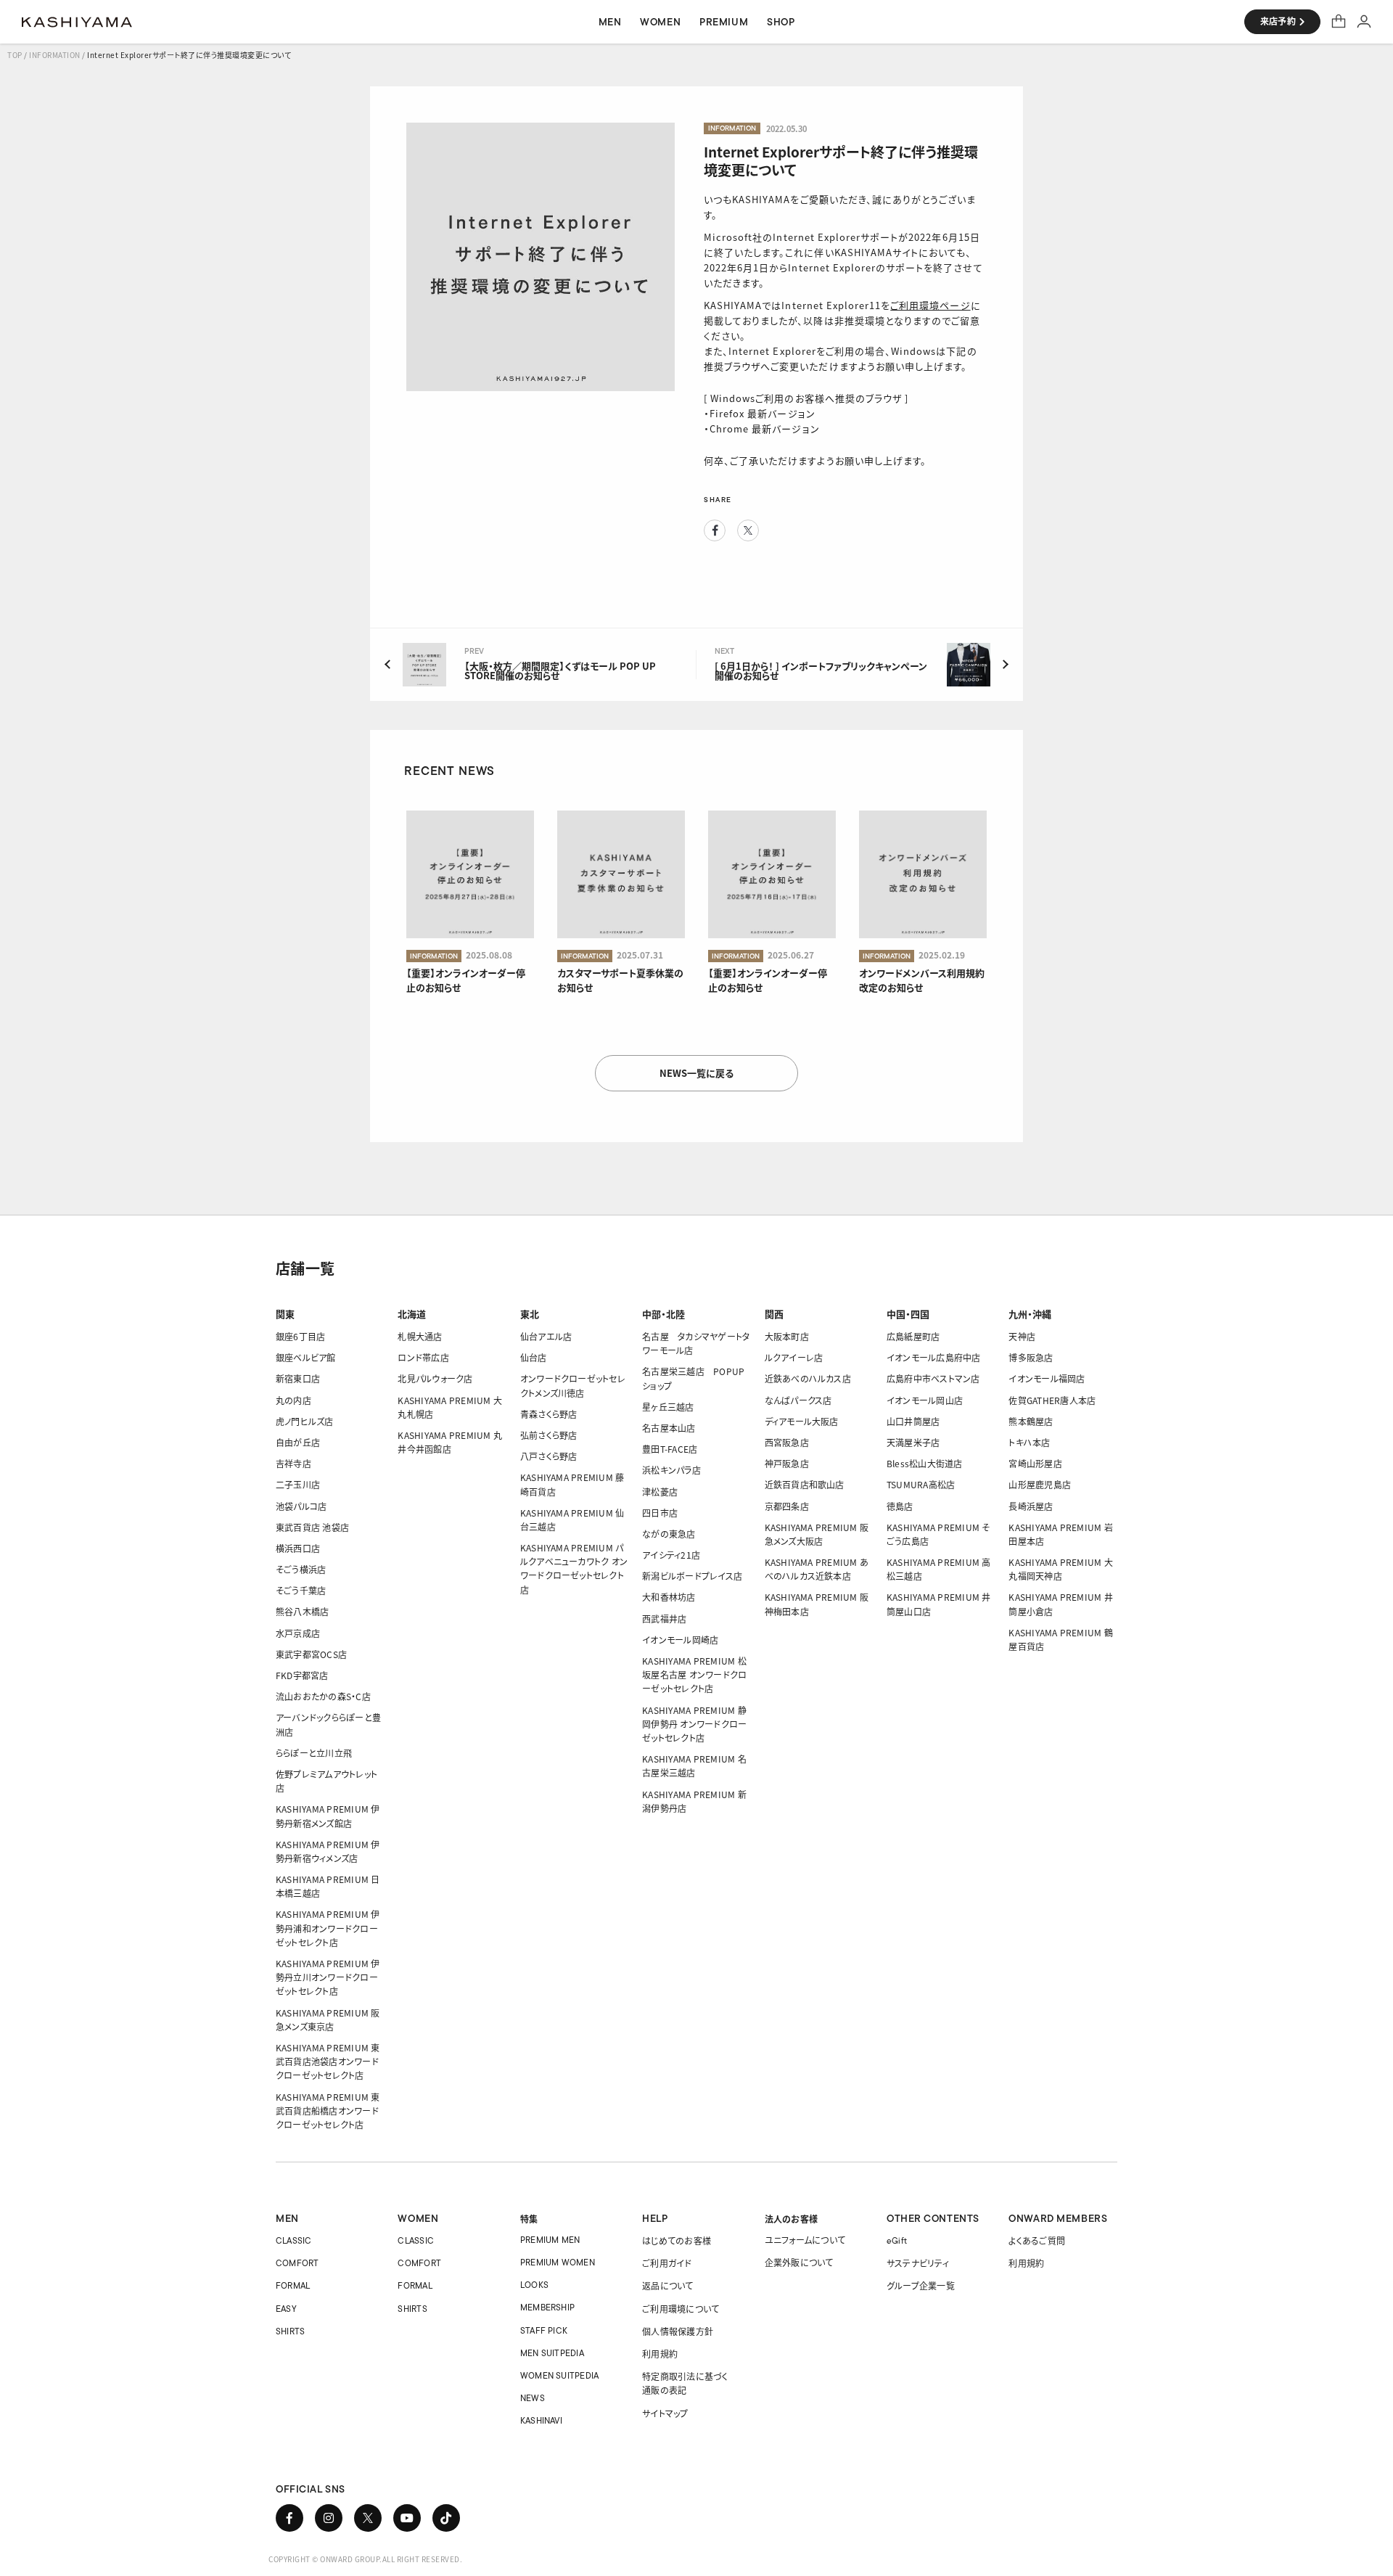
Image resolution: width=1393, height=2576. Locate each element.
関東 (285, 1314)
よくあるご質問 (1037, 2240)
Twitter (748, 530)
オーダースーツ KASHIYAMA (77, 22)
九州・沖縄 (1030, 1314)
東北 (530, 1314)
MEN (287, 2218)
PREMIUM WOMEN (558, 2262)
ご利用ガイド (667, 2263)
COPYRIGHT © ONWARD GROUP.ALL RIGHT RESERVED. (365, 2559)
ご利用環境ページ (930, 305)
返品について (667, 2285)
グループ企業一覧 (921, 2285)
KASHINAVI (541, 2420)
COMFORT (297, 2263)
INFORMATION (55, 55)
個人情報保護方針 (678, 2331)
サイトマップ (665, 2413)
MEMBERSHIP (547, 2307)
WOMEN (418, 2218)
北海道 (412, 1314)
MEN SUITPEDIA (552, 2353)
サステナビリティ (918, 2263)
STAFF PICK (544, 2330)
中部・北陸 (663, 1314)
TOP (15, 55)
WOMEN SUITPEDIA (560, 2375)
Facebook (715, 530)
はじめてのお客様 (677, 2240)
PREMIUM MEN (550, 2240)
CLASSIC (294, 2240)
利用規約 (660, 2354)
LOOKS (534, 2285)
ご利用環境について (681, 2309)
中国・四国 (908, 1314)
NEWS (533, 2398)
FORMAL (293, 2285)
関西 (774, 1314)
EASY (286, 2309)
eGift (897, 2240)
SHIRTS (290, 2331)
